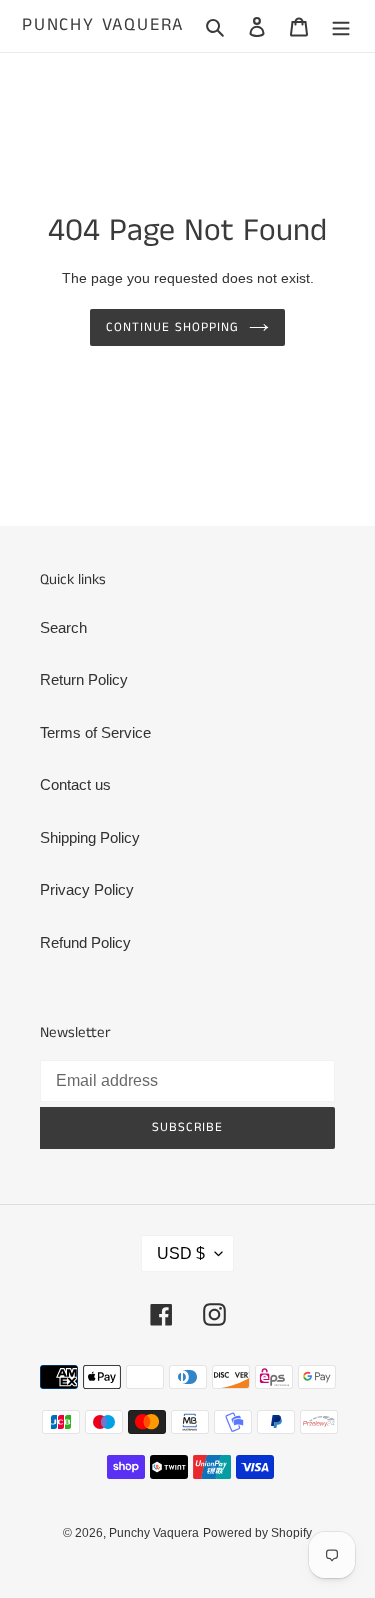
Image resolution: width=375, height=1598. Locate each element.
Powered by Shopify (257, 1533)
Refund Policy (85, 942)
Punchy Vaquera (103, 26)
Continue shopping (173, 327)
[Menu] (341, 26)
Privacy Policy (87, 889)
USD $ (181, 1253)
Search (63, 627)
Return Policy (84, 679)
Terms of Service (95, 732)
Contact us (75, 784)
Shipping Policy (90, 837)
